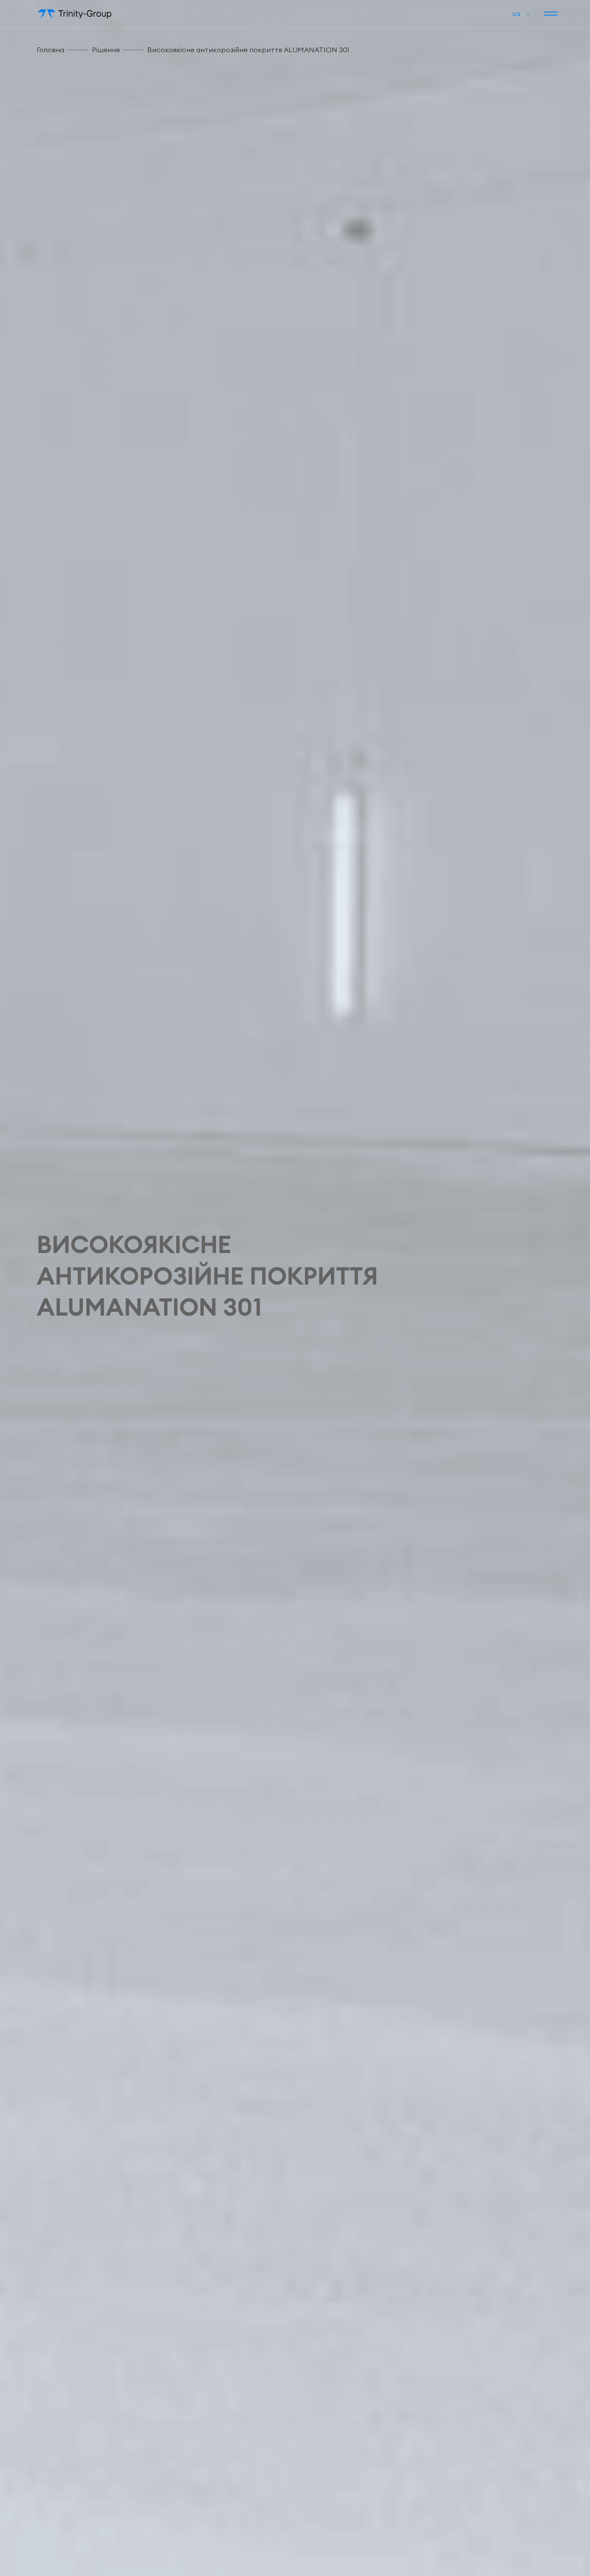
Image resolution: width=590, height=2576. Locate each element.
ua (516, 13)
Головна (51, 50)
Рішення (106, 50)
